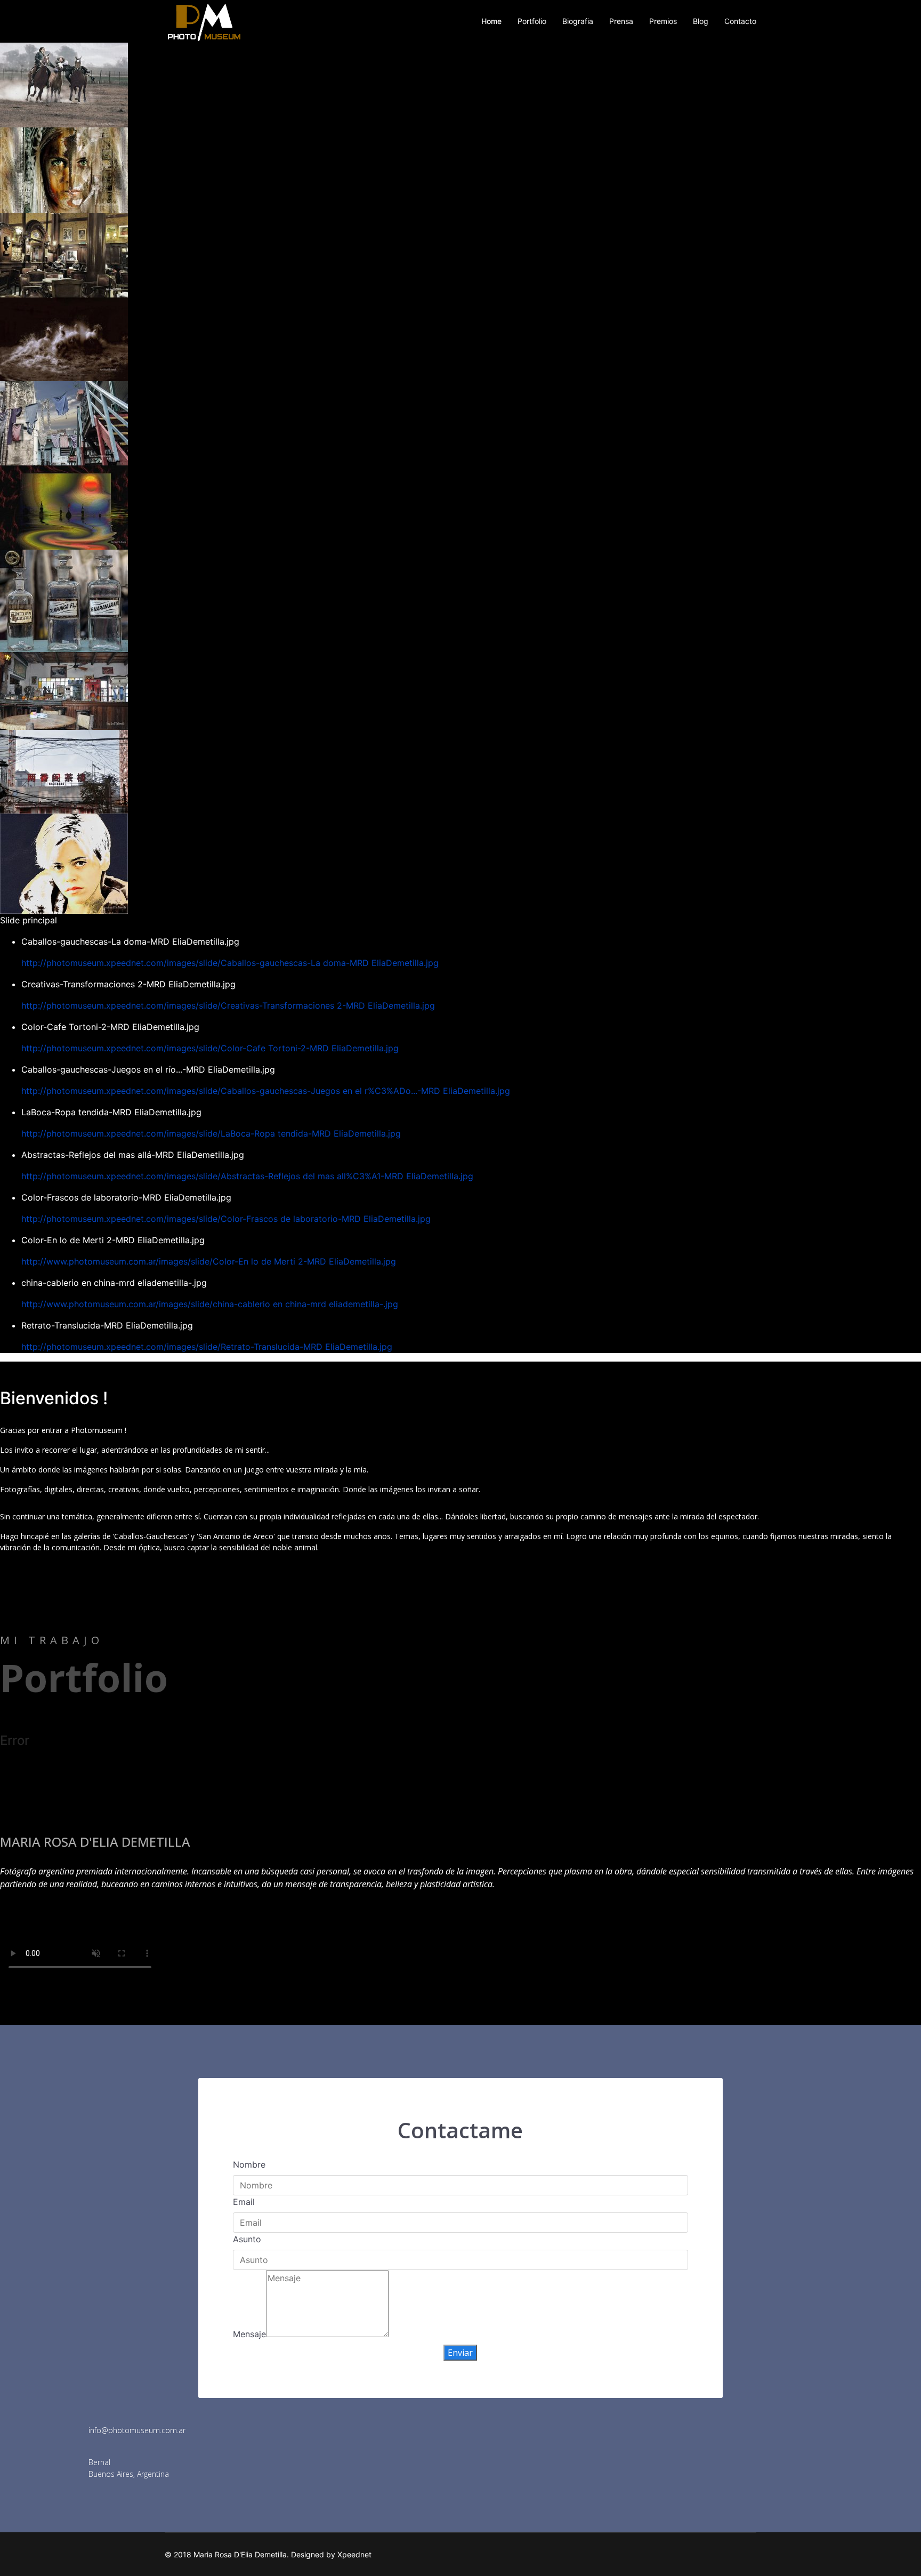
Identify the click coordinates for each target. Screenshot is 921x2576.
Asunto (247, 2239)
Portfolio (532, 21)
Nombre (249, 2164)
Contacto (740, 21)
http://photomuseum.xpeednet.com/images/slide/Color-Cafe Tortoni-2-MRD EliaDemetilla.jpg (210, 1048)
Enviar (460, 2353)
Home (491, 21)
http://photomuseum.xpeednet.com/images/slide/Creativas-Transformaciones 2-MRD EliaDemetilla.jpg (228, 1005)
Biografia (578, 21)
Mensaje (249, 2334)
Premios (663, 21)
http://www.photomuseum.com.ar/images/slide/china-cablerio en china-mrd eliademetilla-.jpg (210, 1304)
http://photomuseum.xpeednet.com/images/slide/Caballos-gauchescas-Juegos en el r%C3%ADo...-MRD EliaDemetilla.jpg (266, 1091)
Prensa (621, 21)
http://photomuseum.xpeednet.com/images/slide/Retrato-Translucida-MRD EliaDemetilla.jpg (207, 1347)
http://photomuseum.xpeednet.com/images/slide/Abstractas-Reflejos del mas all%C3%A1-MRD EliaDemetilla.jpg (247, 1176)
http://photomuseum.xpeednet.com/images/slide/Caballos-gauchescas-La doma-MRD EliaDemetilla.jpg (230, 963)
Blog (701, 21)
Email (244, 2202)
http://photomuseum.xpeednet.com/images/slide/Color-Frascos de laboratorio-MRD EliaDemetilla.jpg (226, 1219)
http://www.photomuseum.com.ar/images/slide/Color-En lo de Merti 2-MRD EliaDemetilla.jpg (209, 1261)
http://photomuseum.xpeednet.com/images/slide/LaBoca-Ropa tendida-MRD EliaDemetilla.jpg (211, 1133)
